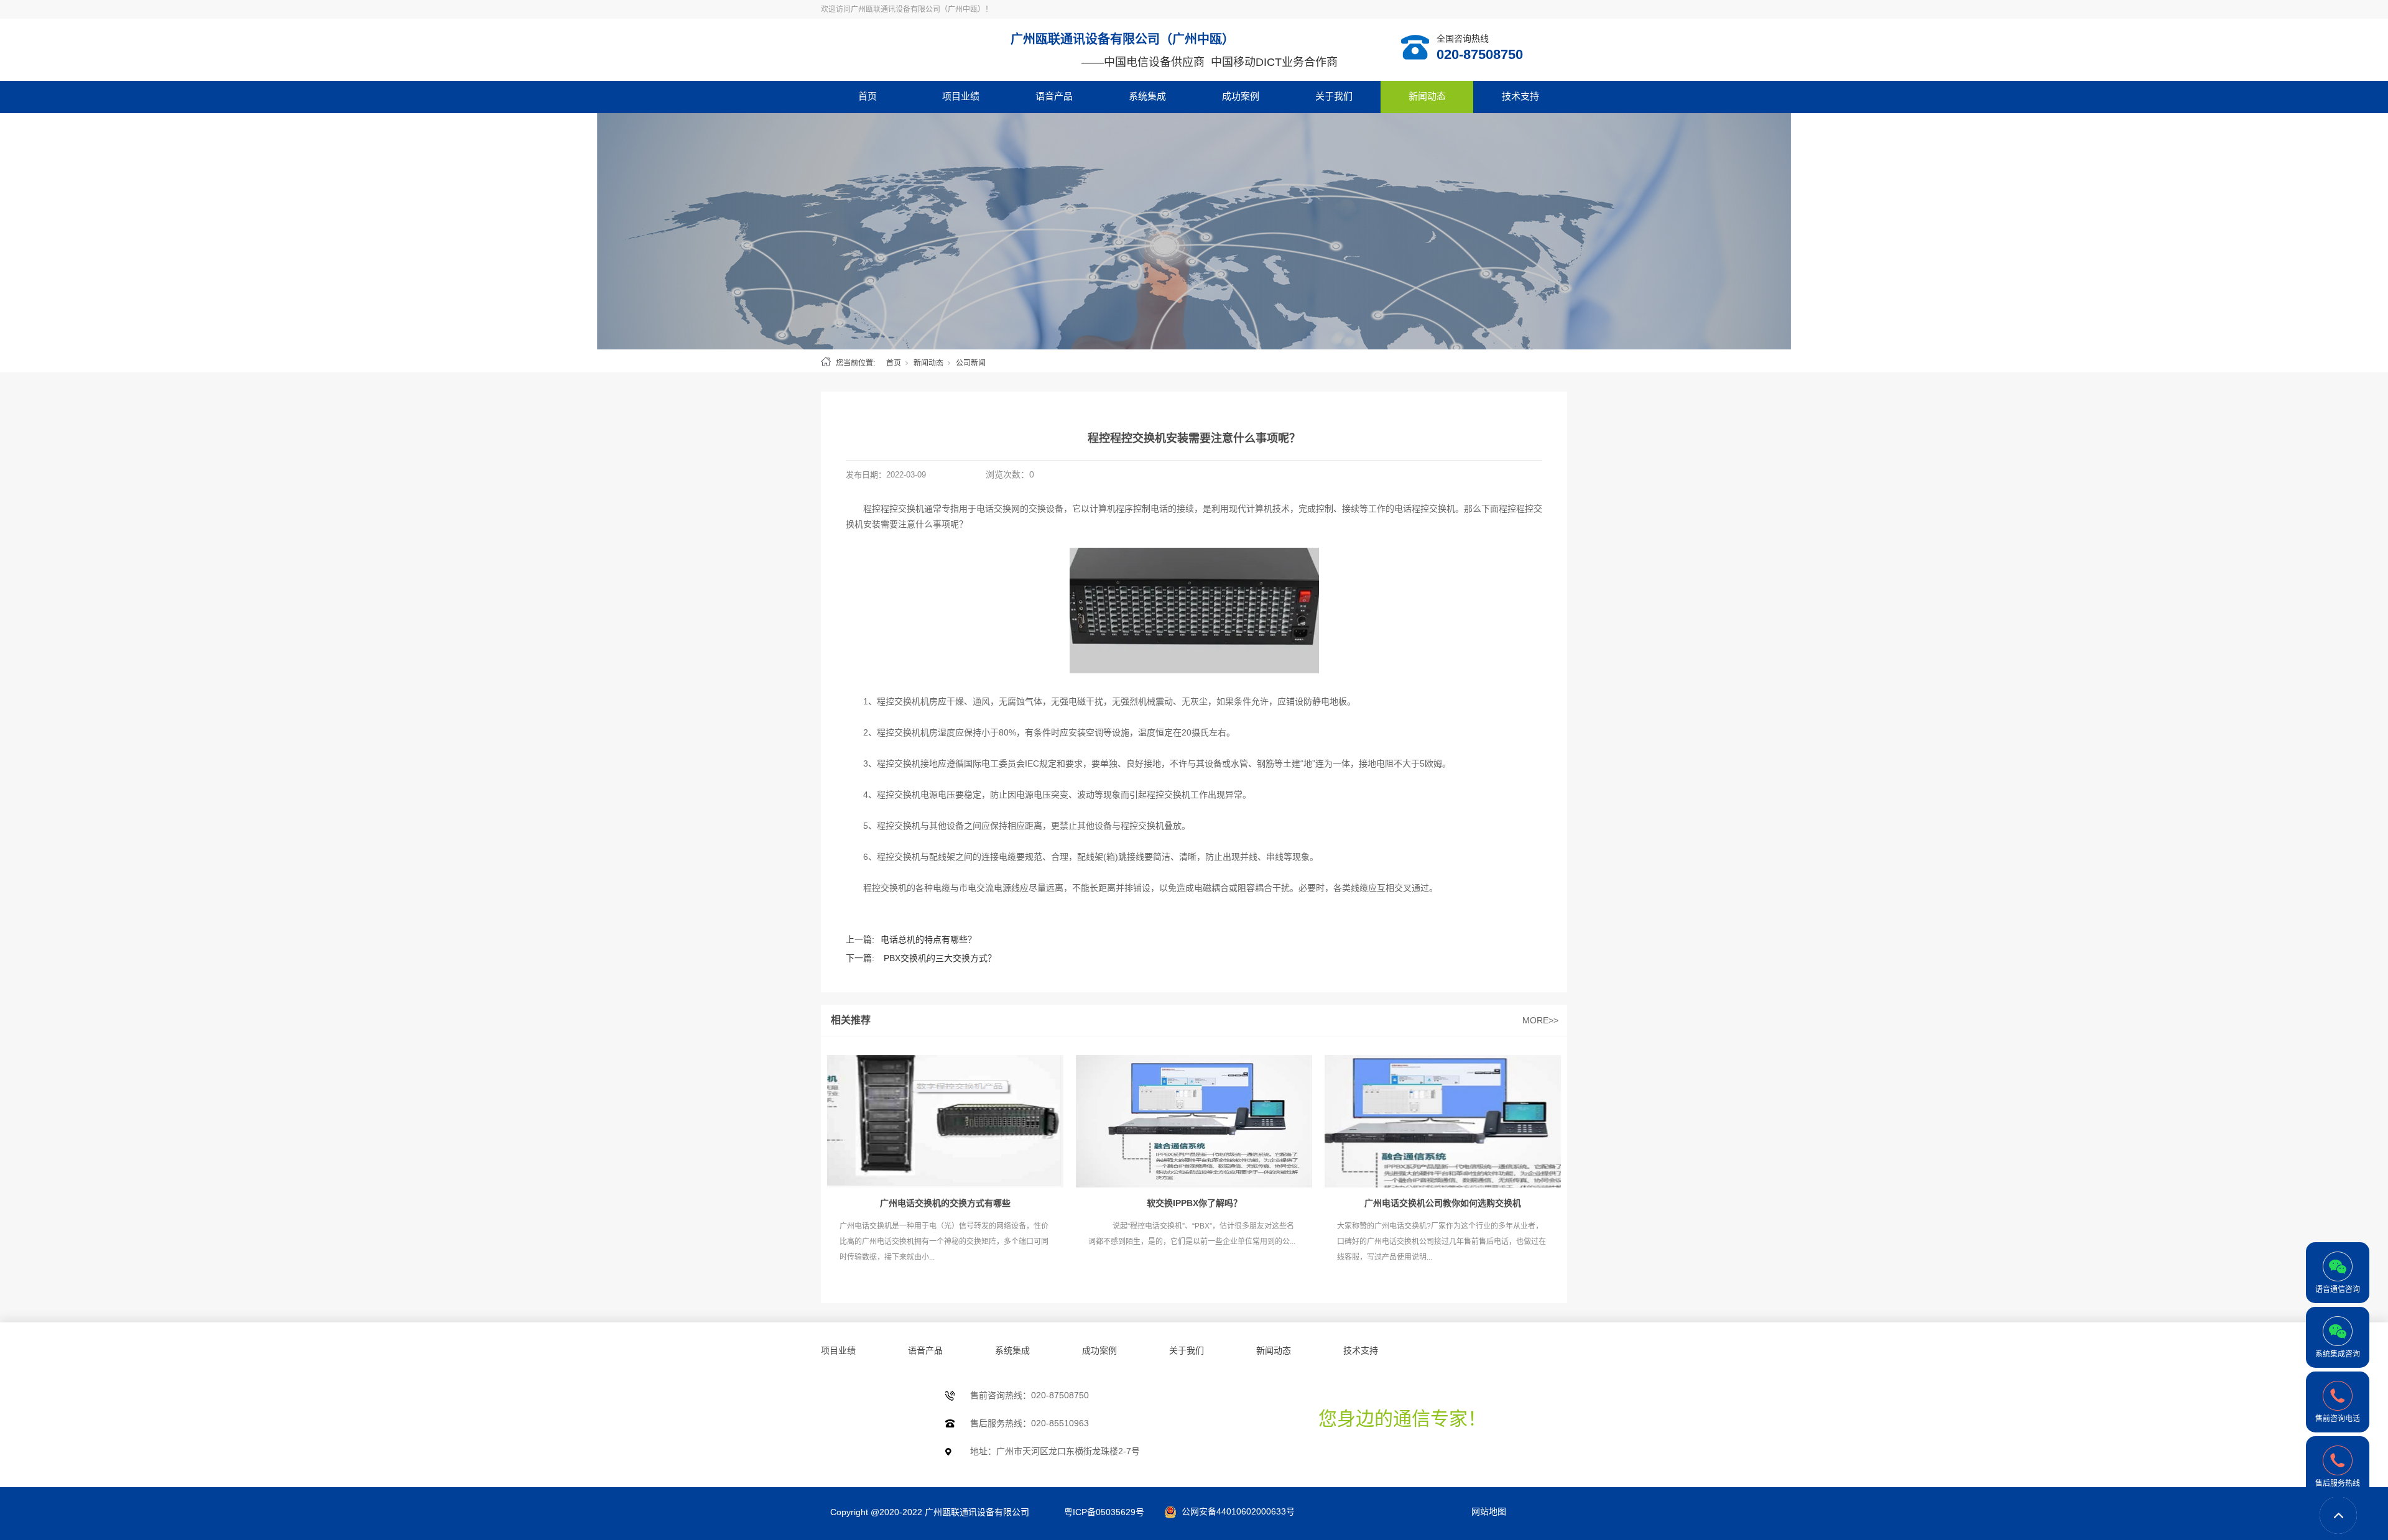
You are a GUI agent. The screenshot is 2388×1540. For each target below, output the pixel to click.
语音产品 (1054, 96)
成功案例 (1241, 96)
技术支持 (1520, 96)
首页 (868, 96)
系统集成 (1147, 96)
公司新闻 (971, 363)
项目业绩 (961, 96)
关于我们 (1334, 96)
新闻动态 (1427, 96)
